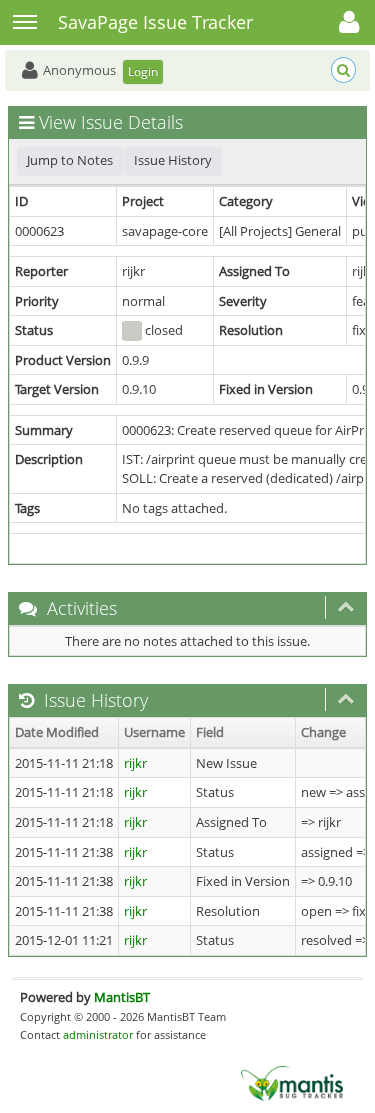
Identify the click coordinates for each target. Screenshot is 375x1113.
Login (143, 71)
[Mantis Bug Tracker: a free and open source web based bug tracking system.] (292, 1082)
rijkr (135, 763)
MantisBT (122, 997)
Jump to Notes (70, 160)
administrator (98, 1034)
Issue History (173, 160)
